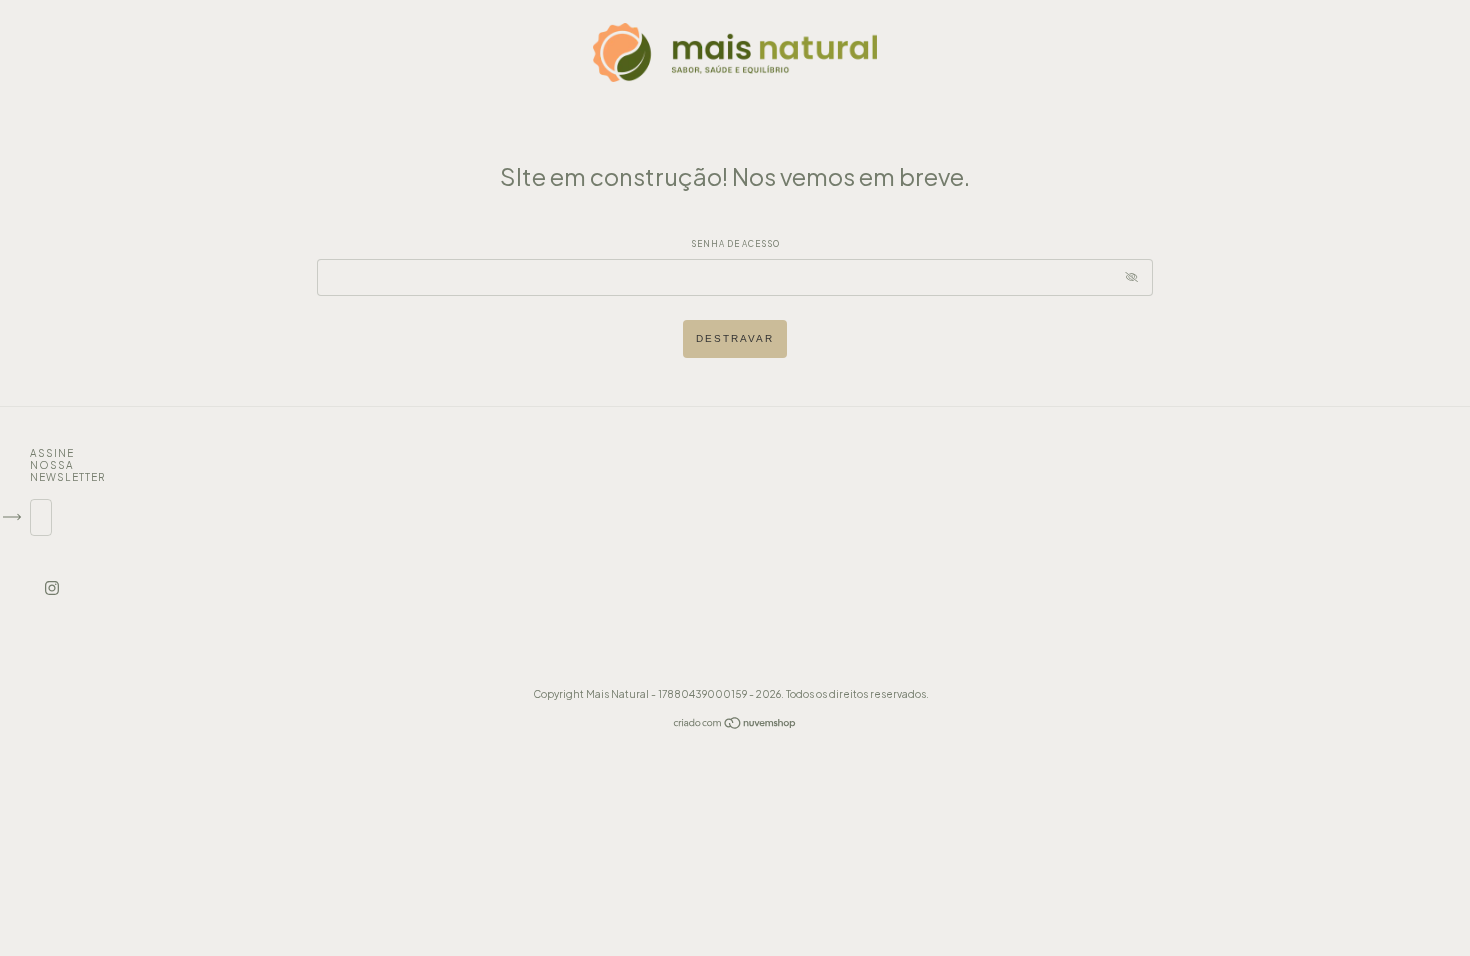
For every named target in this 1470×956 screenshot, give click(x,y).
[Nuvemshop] (735, 724)
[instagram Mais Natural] (52, 587)
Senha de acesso (735, 244)
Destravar (735, 338)
